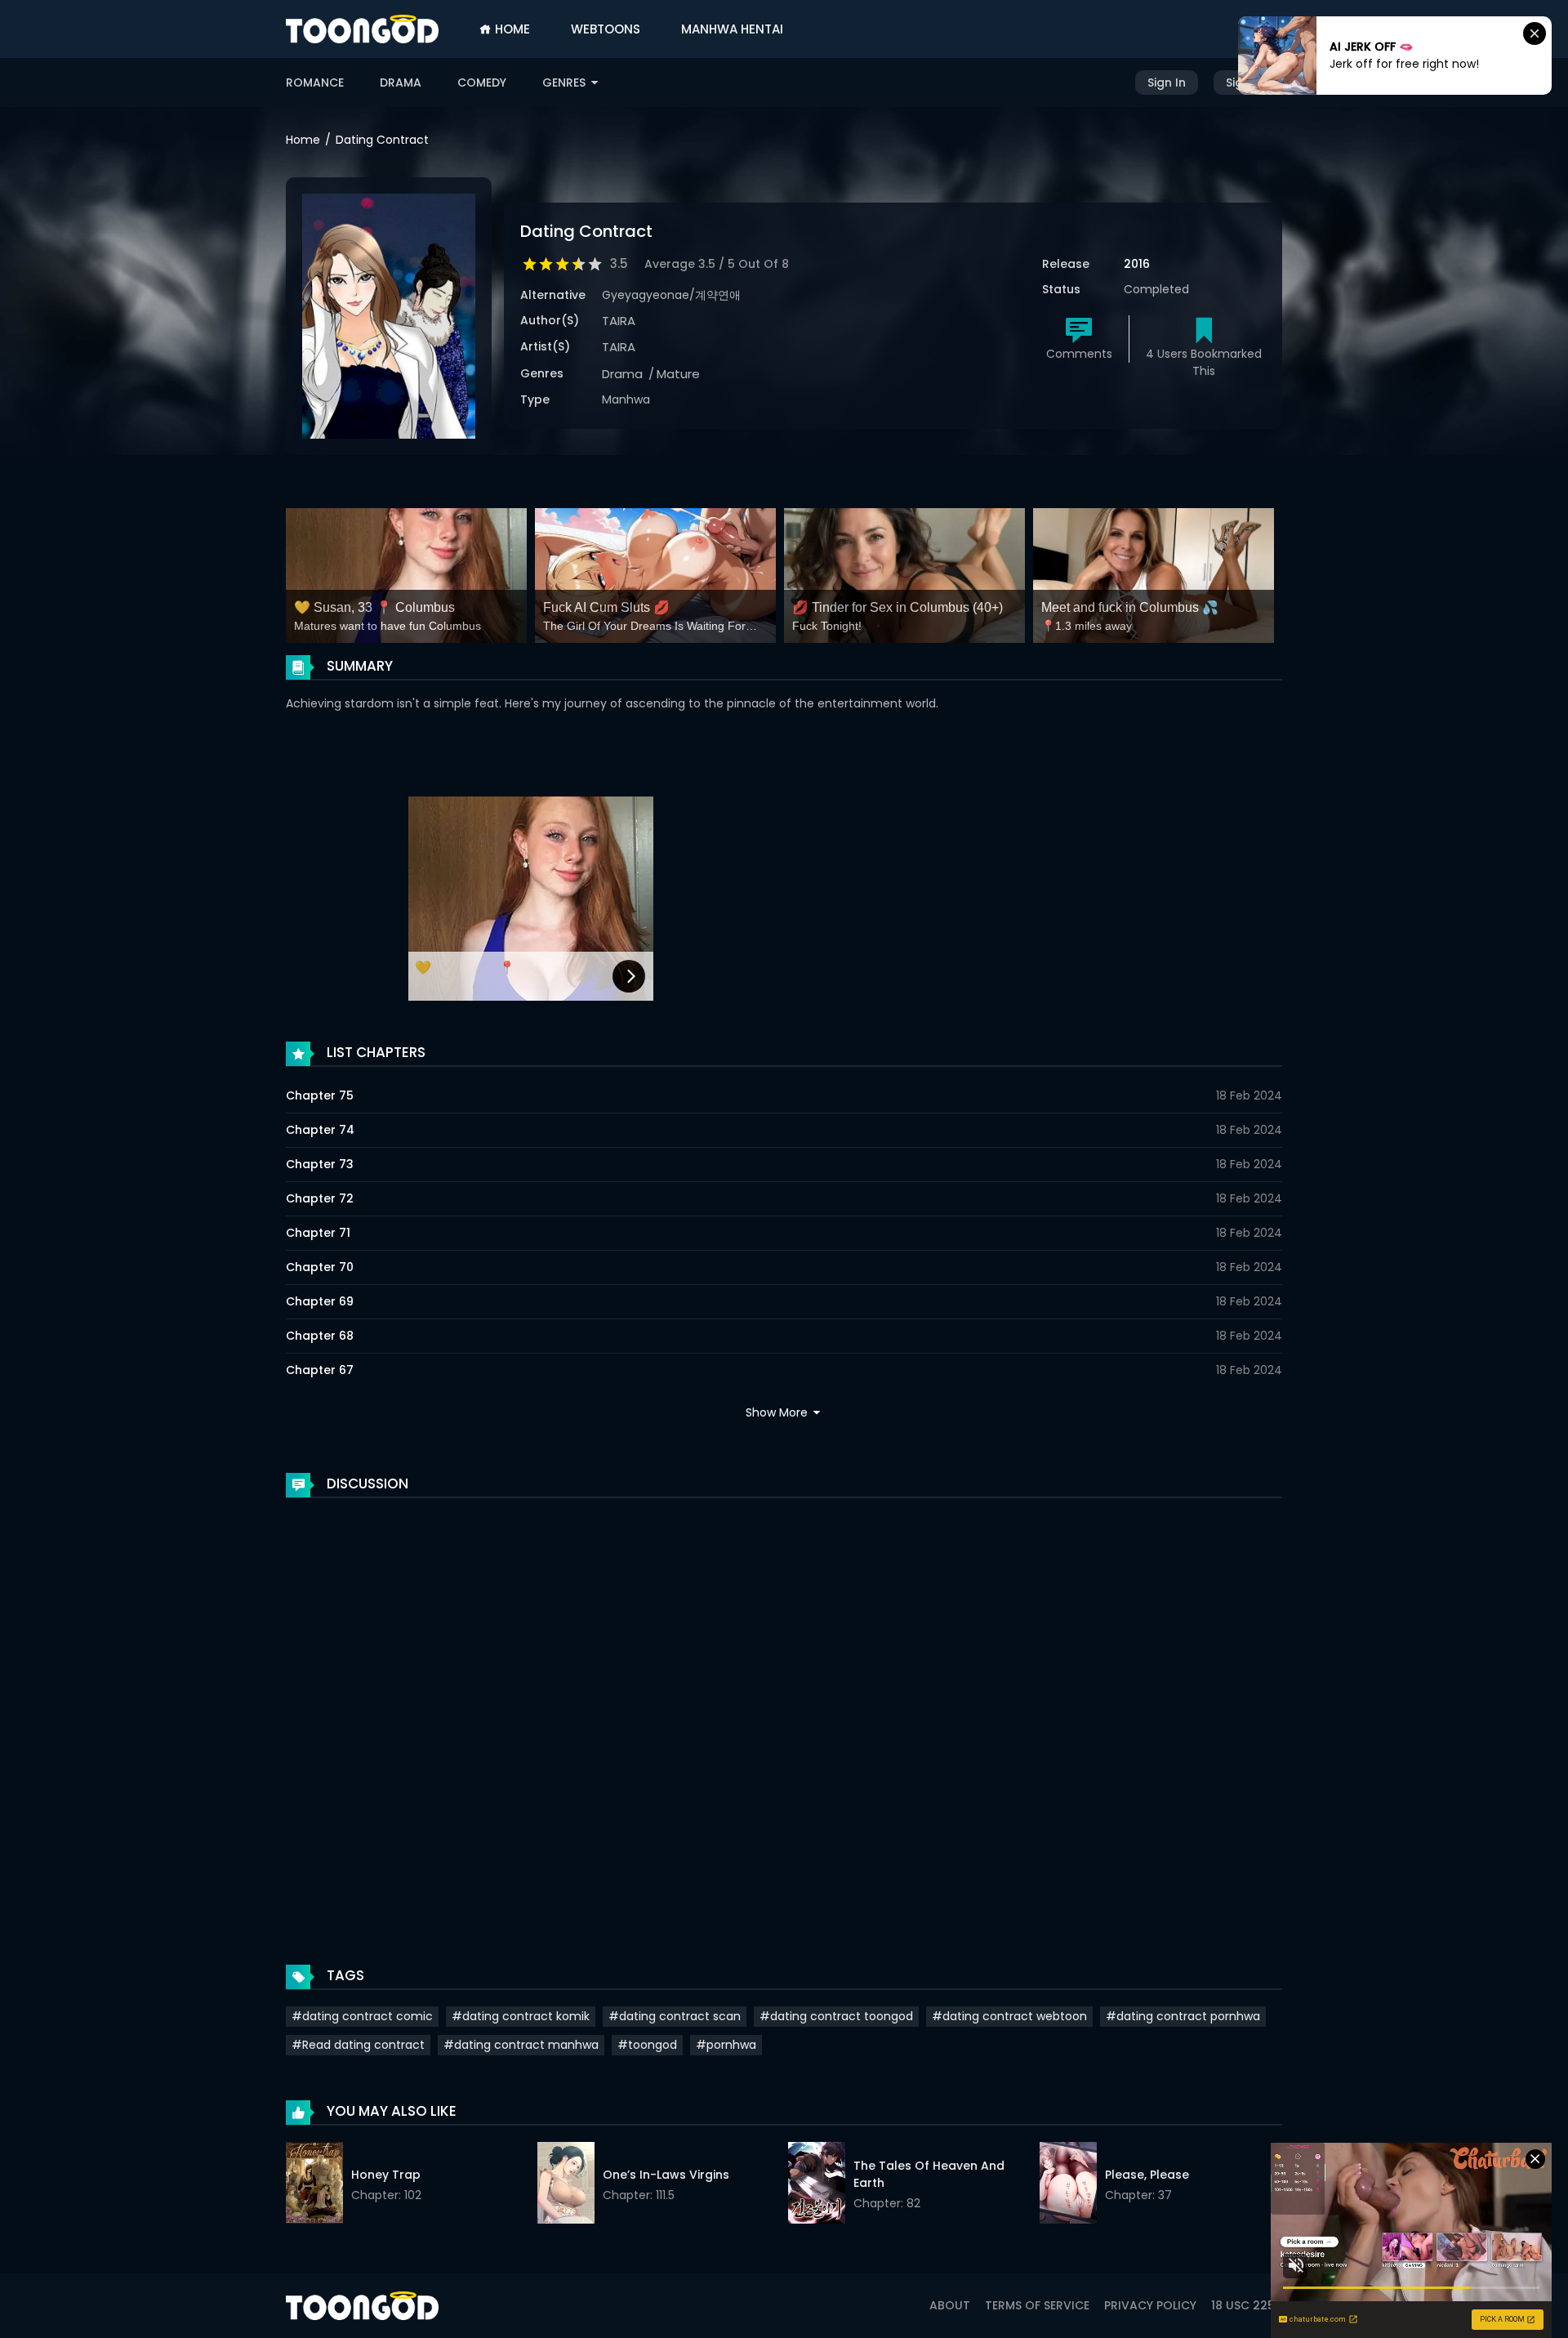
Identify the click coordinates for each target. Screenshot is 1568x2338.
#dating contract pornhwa (1183, 2016)
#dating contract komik (521, 2016)
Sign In (1167, 83)
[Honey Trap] (314, 2185)
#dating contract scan (675, 2016)
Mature (678, 374)
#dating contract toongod (836, 2016)
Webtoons (606, 29)
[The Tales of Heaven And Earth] (817, 2185)
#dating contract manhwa (521, 2045)
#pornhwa (726, 2045)
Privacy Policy (1150, 2305)
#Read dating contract (358, 2045)
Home (511, 29)
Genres (566, 83)
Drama (401, 83)
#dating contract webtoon (1009, 2016)
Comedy (482, 83)
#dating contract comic (362, 2016)
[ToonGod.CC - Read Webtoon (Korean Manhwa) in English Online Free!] (362, 29)
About (950, 2305)
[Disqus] (784, 1715)
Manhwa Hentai (732, 29)
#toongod (647, 2045)
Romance (315, 83)
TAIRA (619, 321)
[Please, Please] (1068, 2185)
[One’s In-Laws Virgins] (566, 2185)
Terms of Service (1037, 2305)
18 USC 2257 (1247, 2305)
